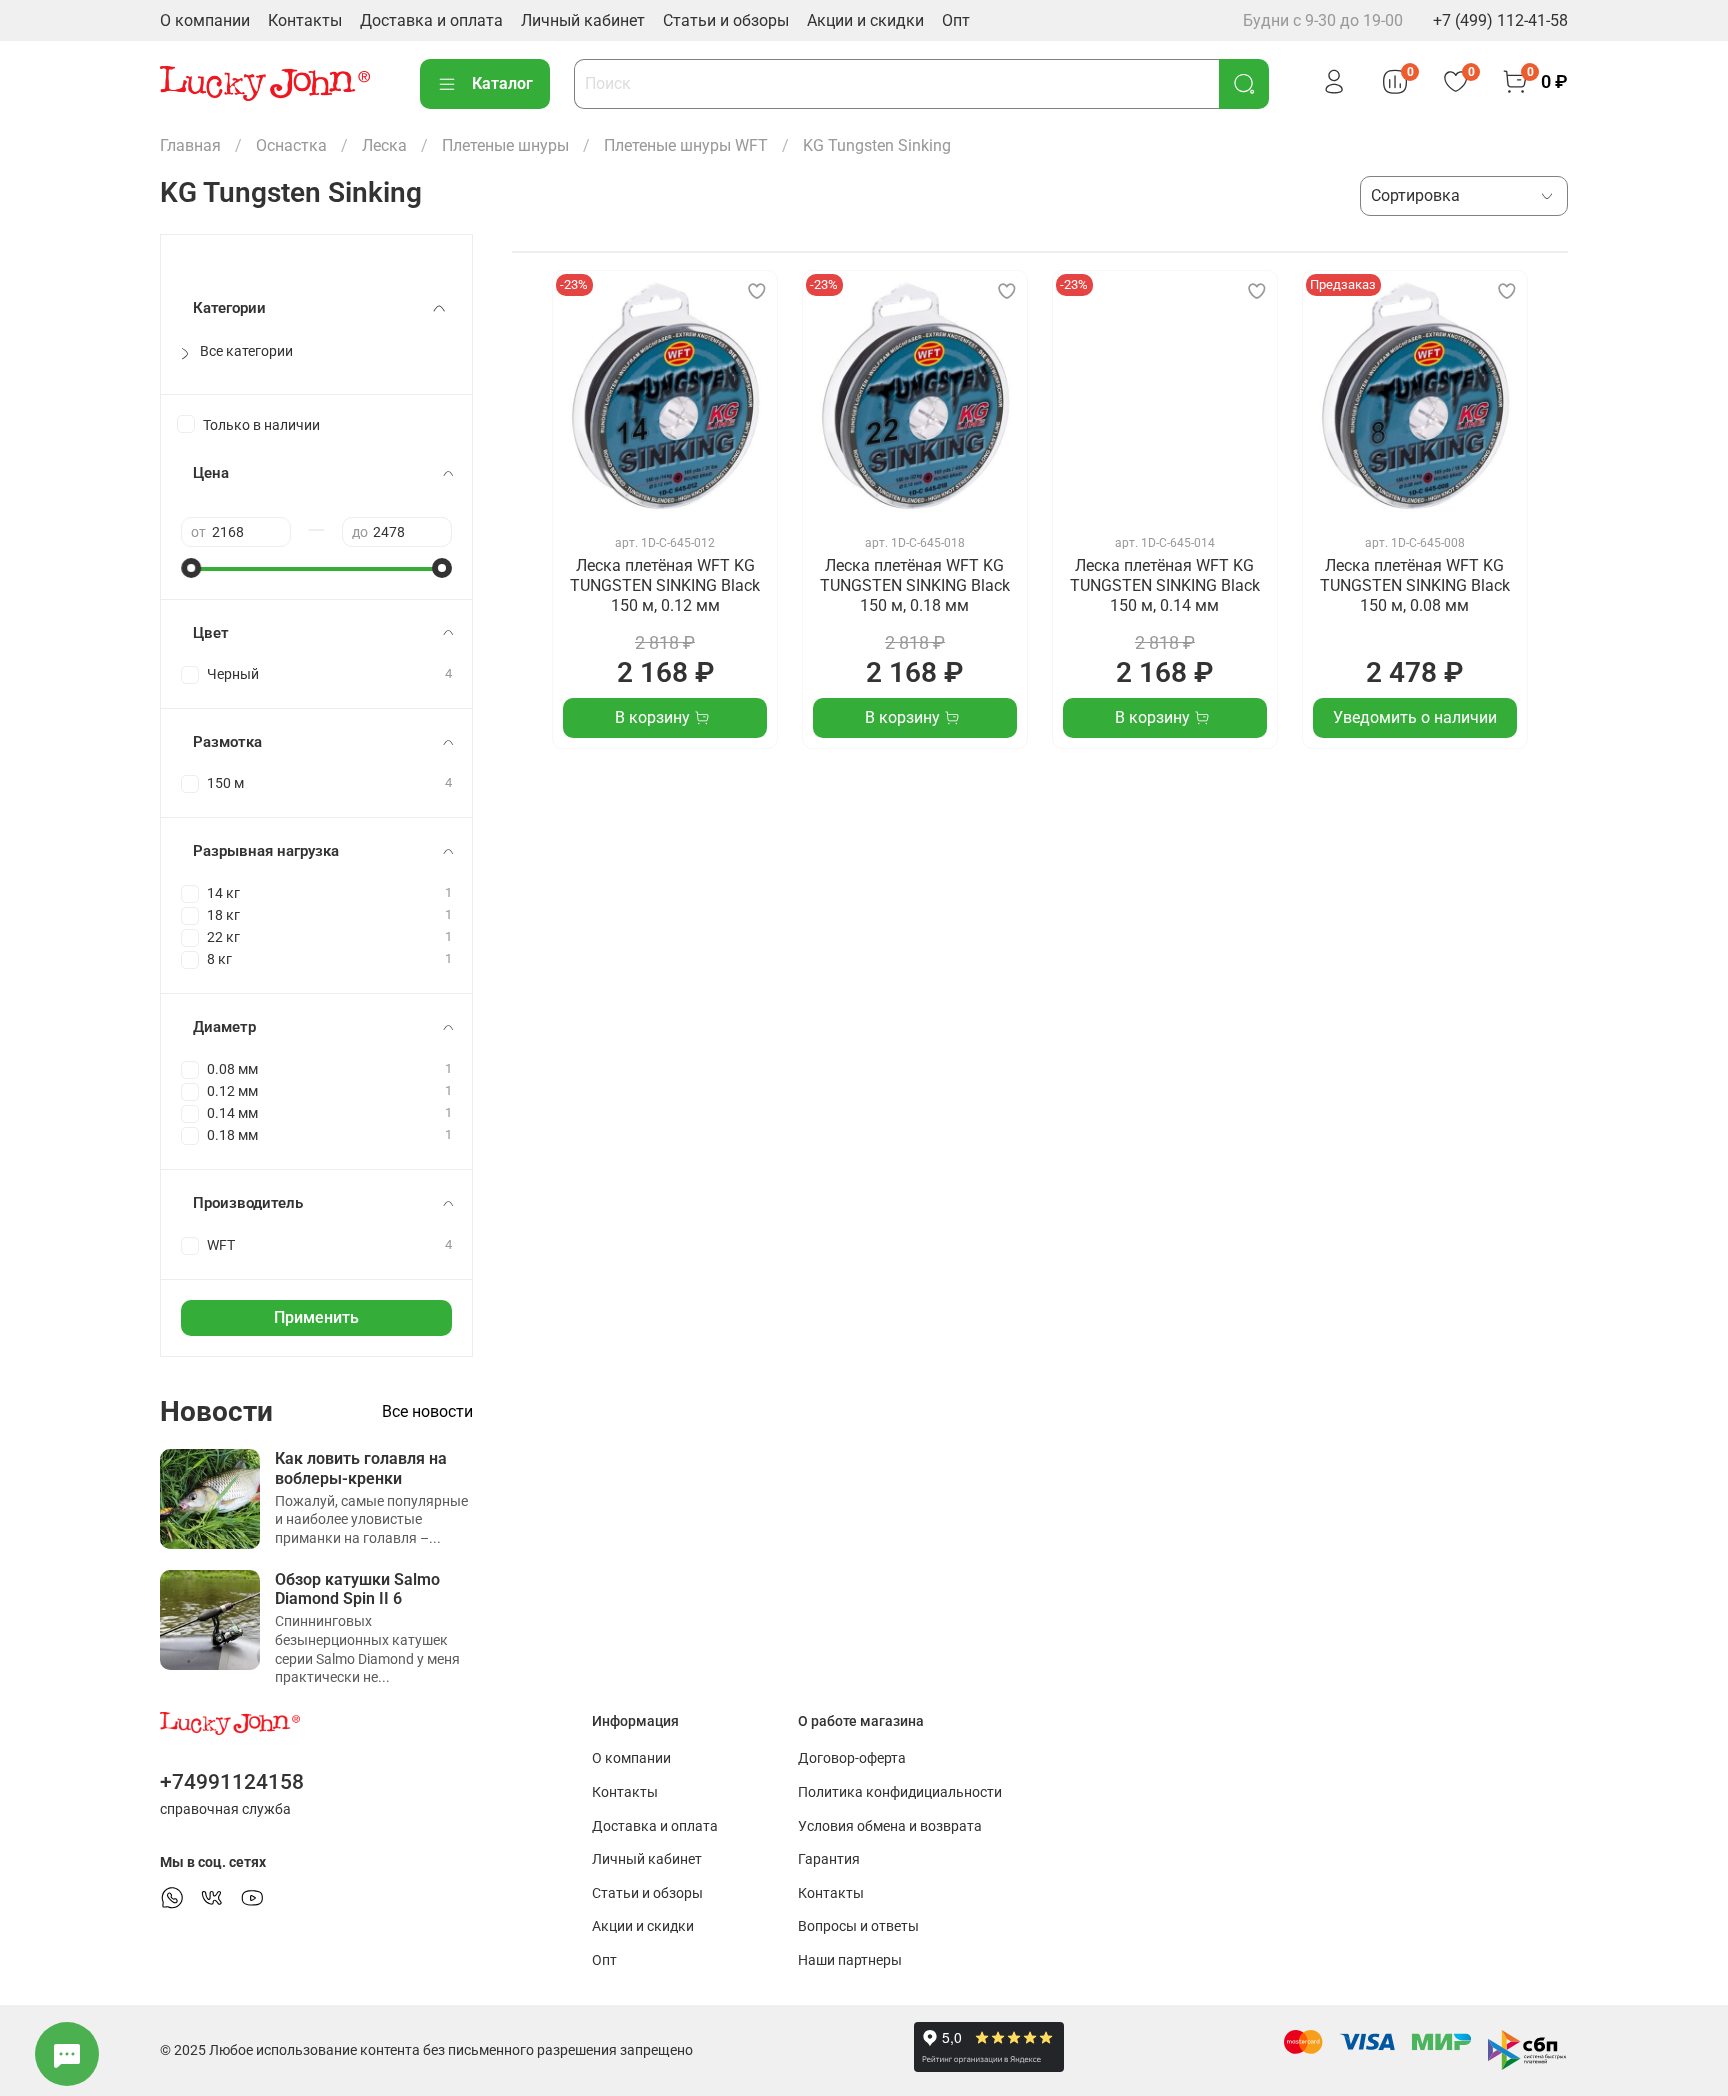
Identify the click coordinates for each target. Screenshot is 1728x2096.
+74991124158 (232, 1782)
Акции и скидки (865, 20)
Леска (384, 145)
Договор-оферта (852, 1758)
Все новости (427, 1411)
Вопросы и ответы (858, 1926)
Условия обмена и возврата (890, 1826)
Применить (316, 1317)
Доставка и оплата (431, 20)
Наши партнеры (850, 1960)
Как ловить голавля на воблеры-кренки (361, 1468)
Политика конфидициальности (900, 1792)
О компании (205, 20)
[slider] (191, 568)
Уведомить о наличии (1415, 717)
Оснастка (291, 145)
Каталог (502, 83)
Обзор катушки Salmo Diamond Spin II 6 (357, 1589)
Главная (190, 145)
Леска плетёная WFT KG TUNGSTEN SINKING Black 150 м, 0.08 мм (1415, 585)
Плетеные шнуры (505, 145)
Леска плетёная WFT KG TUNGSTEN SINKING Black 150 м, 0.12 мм (665, 585)
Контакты (305, 20)
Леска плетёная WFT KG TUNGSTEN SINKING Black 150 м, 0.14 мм (1165, 585)
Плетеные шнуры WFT (686, 145)
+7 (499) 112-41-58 (1500, 20)
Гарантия (829, 1859)
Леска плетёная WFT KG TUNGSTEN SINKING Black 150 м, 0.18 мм (915, 585)
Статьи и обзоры (726, 20)
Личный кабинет (583, 20)
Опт (956, 20)
